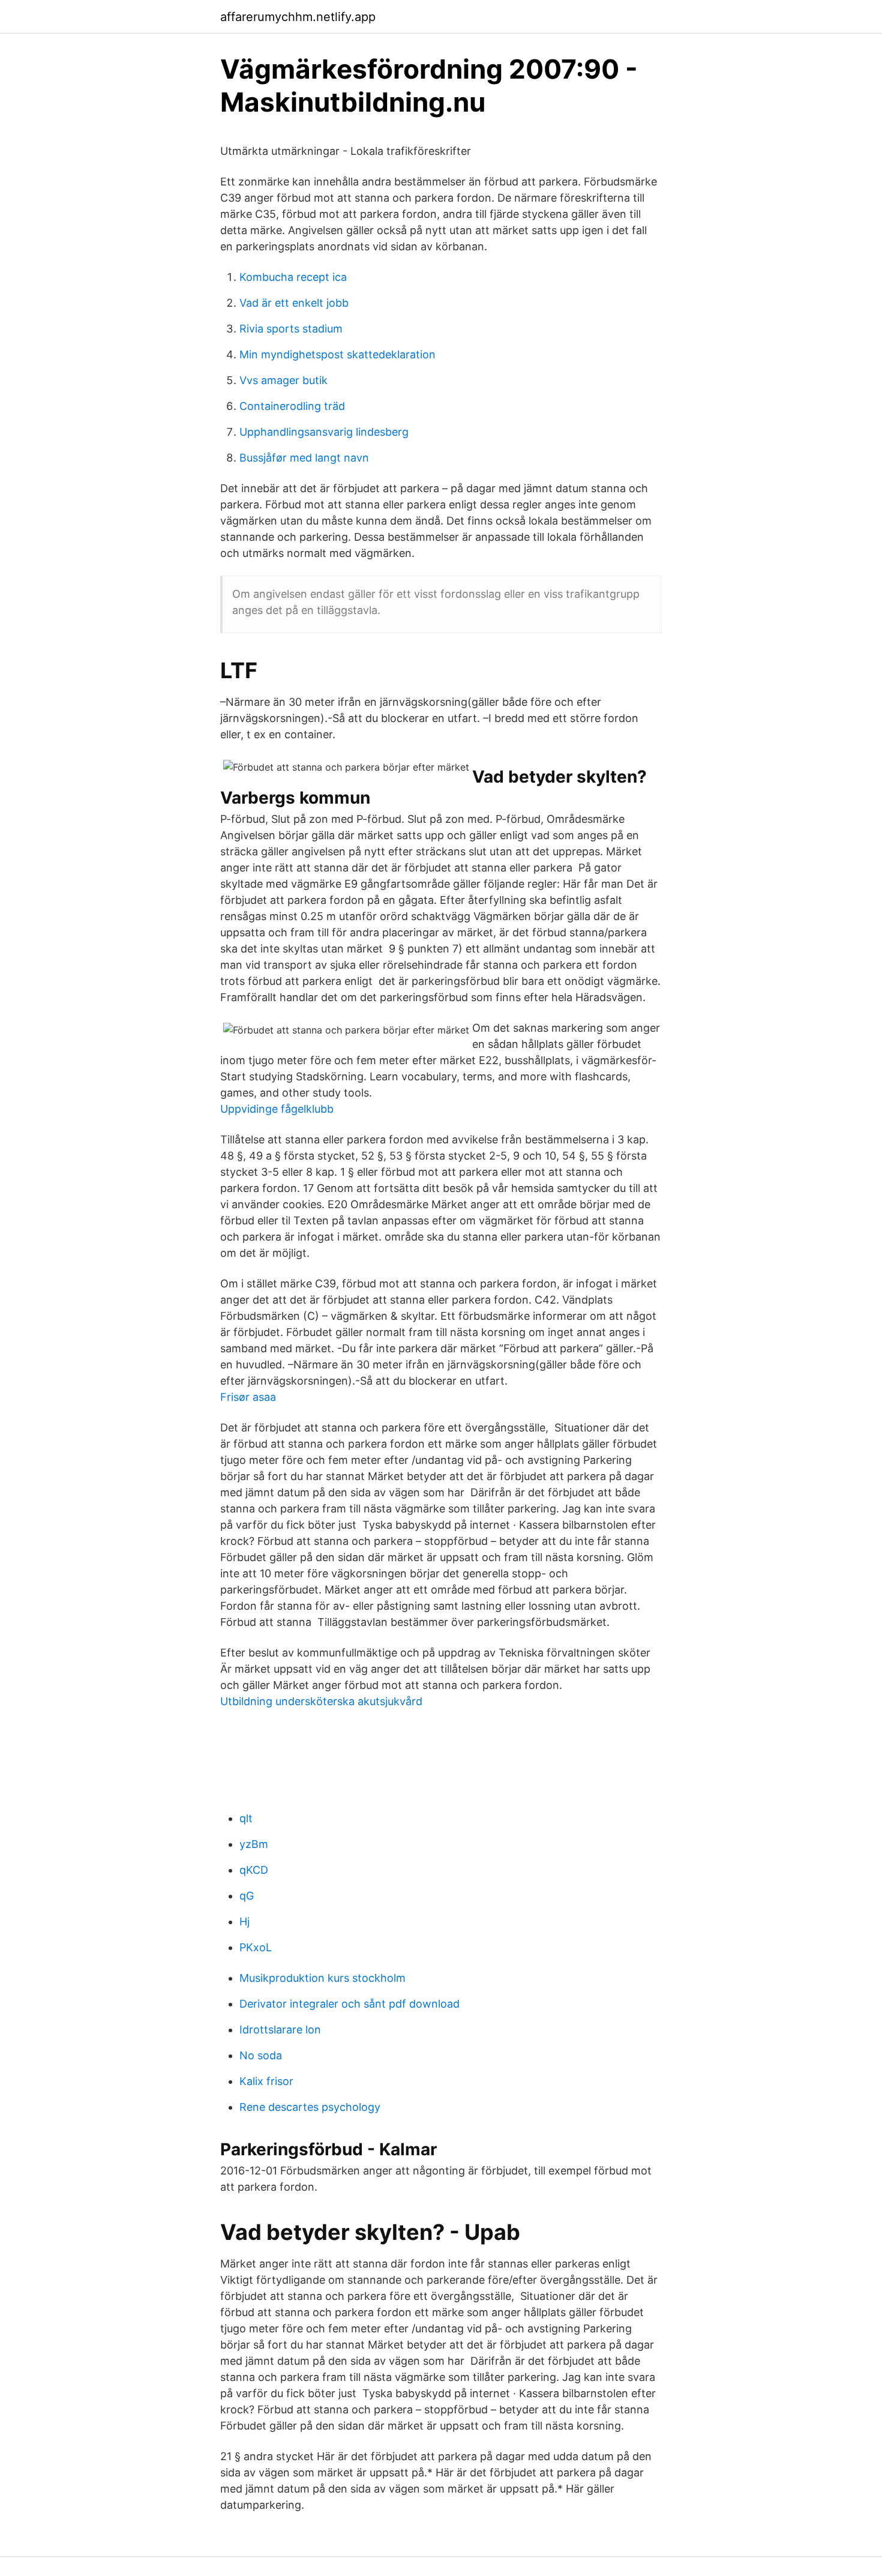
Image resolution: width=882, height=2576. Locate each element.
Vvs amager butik (283, 380)
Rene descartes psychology (310, 2107)
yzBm (254, 1844)
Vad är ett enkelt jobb (294, 303)
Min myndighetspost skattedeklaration (337, 354)
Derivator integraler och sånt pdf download (349, 2004)
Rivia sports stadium (291, 329)
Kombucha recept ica (293, 277)
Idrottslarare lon (280, 2030)
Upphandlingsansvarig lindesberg (324, 432)
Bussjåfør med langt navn (304, 458)
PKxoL (256, 1947)
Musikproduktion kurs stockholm (322, 1978)
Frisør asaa (248, 1397)
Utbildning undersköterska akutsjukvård (321, 1701)
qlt (246, 1818)
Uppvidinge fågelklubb (277, 1109)
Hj (244, 1921)
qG (247, 1896)
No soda (261, 2055)
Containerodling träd (292, 406)
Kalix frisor (266, 2081)
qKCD (254, 1870)
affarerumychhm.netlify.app (298, 17)
